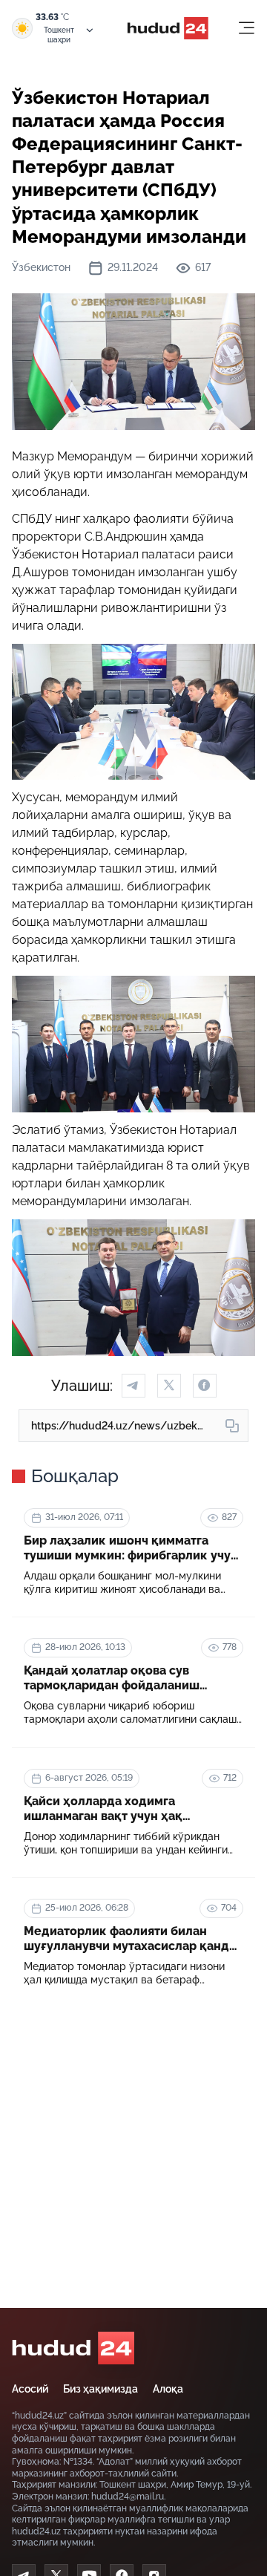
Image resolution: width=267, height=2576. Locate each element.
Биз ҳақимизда (100, 2389)
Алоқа (168, 2389)
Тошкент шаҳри (59, 35)
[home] (73, 2348)
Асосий (30, 2389)
